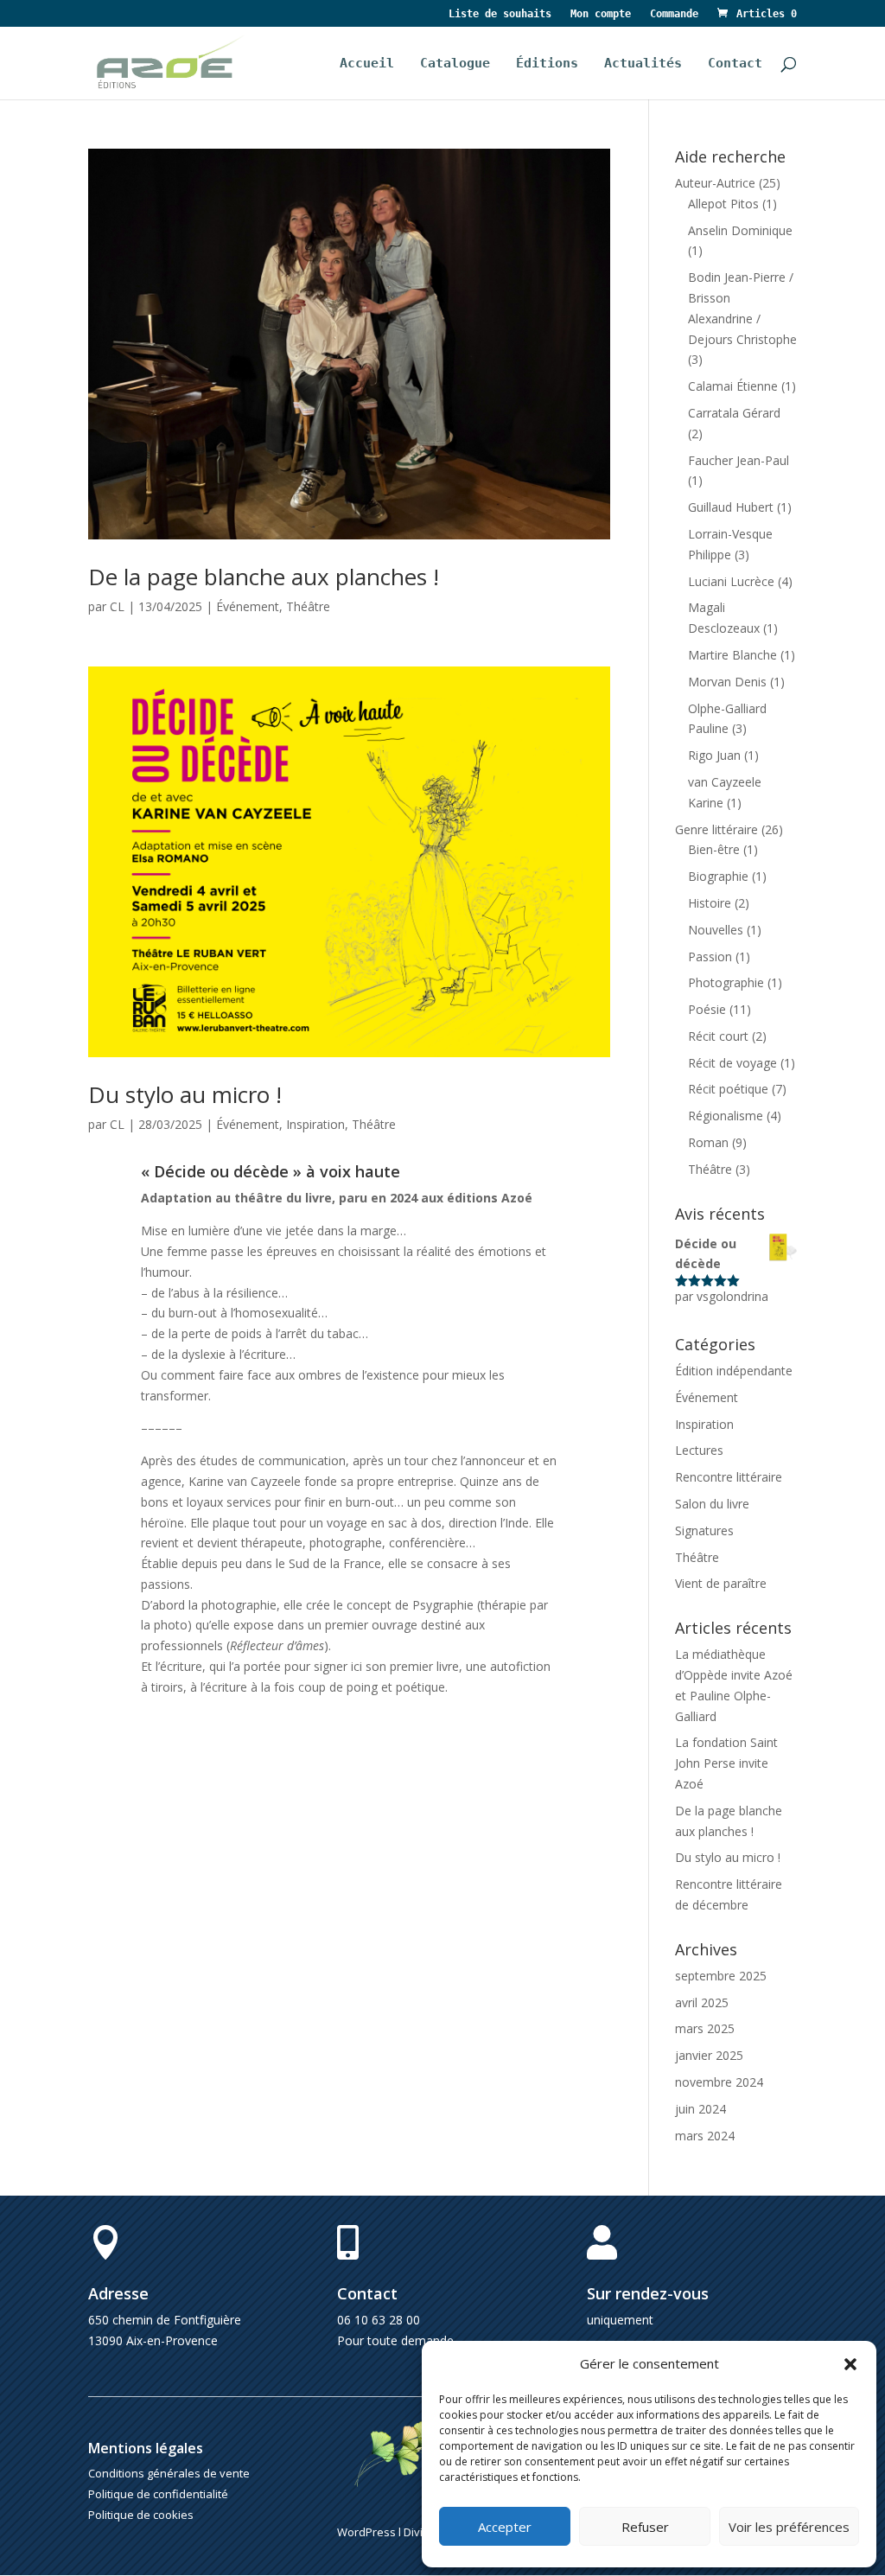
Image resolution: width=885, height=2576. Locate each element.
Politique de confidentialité (158, 2494)
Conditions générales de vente (169, 2473)
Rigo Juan (714, 755)
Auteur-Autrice (715, 183)
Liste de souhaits (500, 14)
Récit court (718, 1036)
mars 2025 (705, 2028)
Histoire (710, 903)
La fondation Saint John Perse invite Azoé (726, 1763)
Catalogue (455, 64)
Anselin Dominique (740, 230)
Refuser (645, 2527)
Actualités (643, 64)
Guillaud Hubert (731, 507)
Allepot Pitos (723, 204)
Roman (708, 1142)
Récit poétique (728, 1089)
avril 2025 (702, 2002)
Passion (710, 956)
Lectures (699, 1450)
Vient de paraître (721, 1583)
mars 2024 (705, 2136)
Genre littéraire (716, 829)
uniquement (620, 2320)
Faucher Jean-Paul (739, 460)
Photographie (726, 982)
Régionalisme (726, 1116)
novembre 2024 (719, 2082)
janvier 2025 (709, 2055)
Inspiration (315, 1124)
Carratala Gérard (734, 413)
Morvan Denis (727, 682)
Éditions (547, 64)
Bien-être (714, 849)
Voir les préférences (789, 2527)
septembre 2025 (721, 1976)
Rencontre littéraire (729, 1477)
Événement (248, 606)
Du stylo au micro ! (185, 1094)
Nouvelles (716, 930)
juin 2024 (700, 2109)
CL (117, 606)
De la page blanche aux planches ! (264, 577)
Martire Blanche (732, 655)
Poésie (707, 1009)
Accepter (505, 2527)
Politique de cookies (141, 2515)
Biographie (718, 876)
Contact (735, 64)
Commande (674, 14)
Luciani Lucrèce (731, 581)
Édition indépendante (734, 1371)
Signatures (704, 1530)
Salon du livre (712, 1504)
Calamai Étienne (733, 386)
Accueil (367, 64)
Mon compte (601, 14)
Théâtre (308, 606)
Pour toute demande (395, 2340)
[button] (850, 2364)
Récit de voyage (732, 1063)
